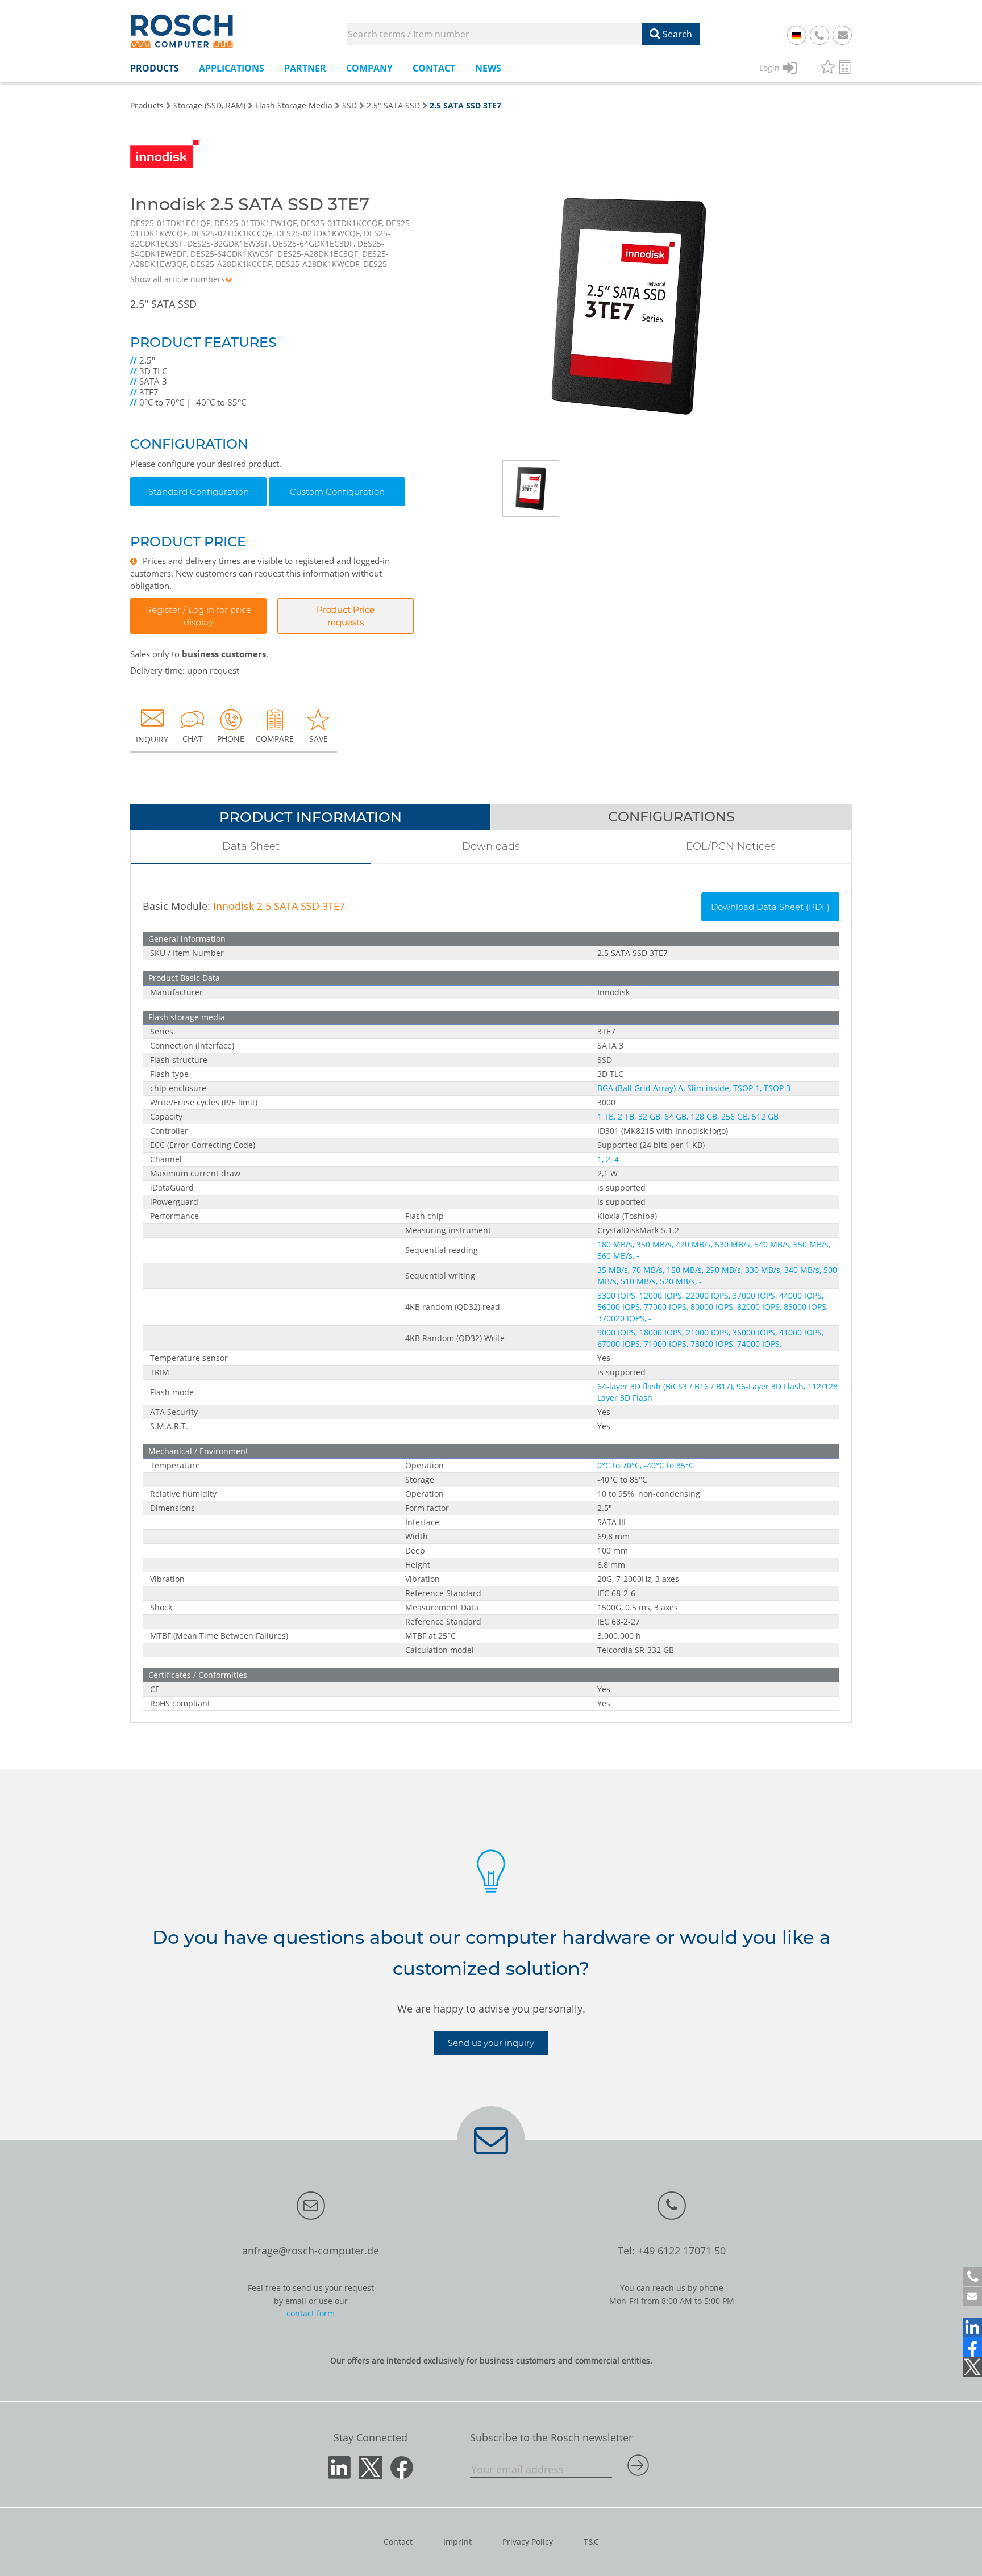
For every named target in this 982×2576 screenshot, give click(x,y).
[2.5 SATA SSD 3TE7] (629, 315)
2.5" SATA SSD (393, 105)
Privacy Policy (528, 2542)
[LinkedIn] (972, 2327)
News (488, 68)
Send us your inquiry (491, 2043)
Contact (398, 2542)
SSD (349, 105)
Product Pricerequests (346, 616)
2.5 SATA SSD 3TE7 (465, 105)
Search (676, 34)
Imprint (457, 2542)
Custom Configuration (337, 492)
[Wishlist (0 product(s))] (828, 68)
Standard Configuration (199, 492)
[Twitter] (972, 2367)
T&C (591, 2542)
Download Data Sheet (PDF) (770, 907)
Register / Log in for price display (198, 616)
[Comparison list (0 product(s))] (845, 68)
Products (147, 105)
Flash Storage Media (294, 105)
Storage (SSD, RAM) (209, 105)
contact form (311, 2313)
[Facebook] (972, 2347)
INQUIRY (152, 739)
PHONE (231, 739)
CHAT (193, 739)
